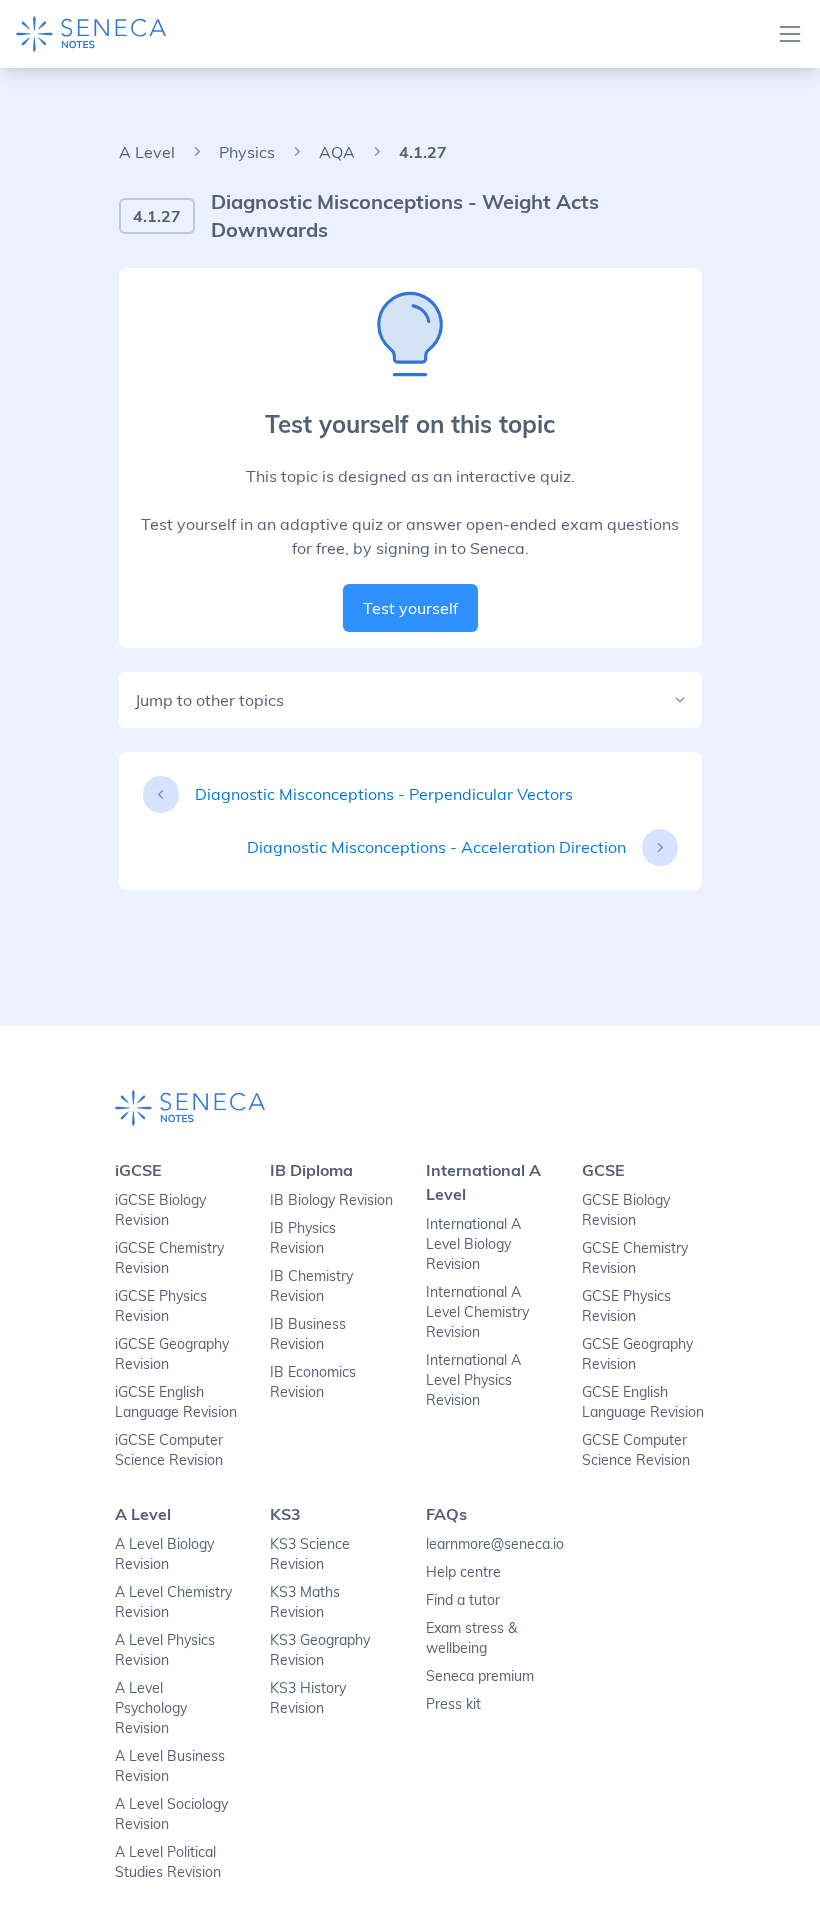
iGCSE (138, 1170)
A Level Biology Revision (164, 1554)
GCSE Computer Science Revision (636, 1450)
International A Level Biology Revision (473, 1244)
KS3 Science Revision (310, 1554)
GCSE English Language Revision (643, 1402)
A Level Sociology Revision (171, 1814)
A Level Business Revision (170, 1766)
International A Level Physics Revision (473, 1380)
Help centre (463, 1572)
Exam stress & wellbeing (471, 1638)
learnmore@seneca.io (488, 1544)
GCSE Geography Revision (637, 1354)
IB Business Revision (308, 1334)
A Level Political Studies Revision (168, 1862)
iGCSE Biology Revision (160, 1210)
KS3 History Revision (308, 1698)
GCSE (603, 1170)
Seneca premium (480, 1676)
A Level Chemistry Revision (173, 1602)
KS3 (285, 1514)
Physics (247, 152)
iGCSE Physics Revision (161, 1306)
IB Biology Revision (331, 1200)
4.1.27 (423, 152)
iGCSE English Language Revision (176, 1402)
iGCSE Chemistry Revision (169, 1258)
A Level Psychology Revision (151, 1708)
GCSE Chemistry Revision (635, 1258)
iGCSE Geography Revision (172, 1354)
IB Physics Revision (303, 1238)
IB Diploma (311, 1170)
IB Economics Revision (313, 1382)
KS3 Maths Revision (305, 1602)
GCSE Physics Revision (626, 1306)
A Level (147, 152)
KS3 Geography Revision (320, 1650)
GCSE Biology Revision (626, 1210)
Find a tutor (463, 1600)
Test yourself (410, 608)
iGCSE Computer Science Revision (169, 1450)
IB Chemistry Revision (311, 1286)
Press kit (453, 1704)
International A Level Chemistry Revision (477, 1312)
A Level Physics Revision (165, 1650)
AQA (337, 152)
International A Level (483, 1182)
